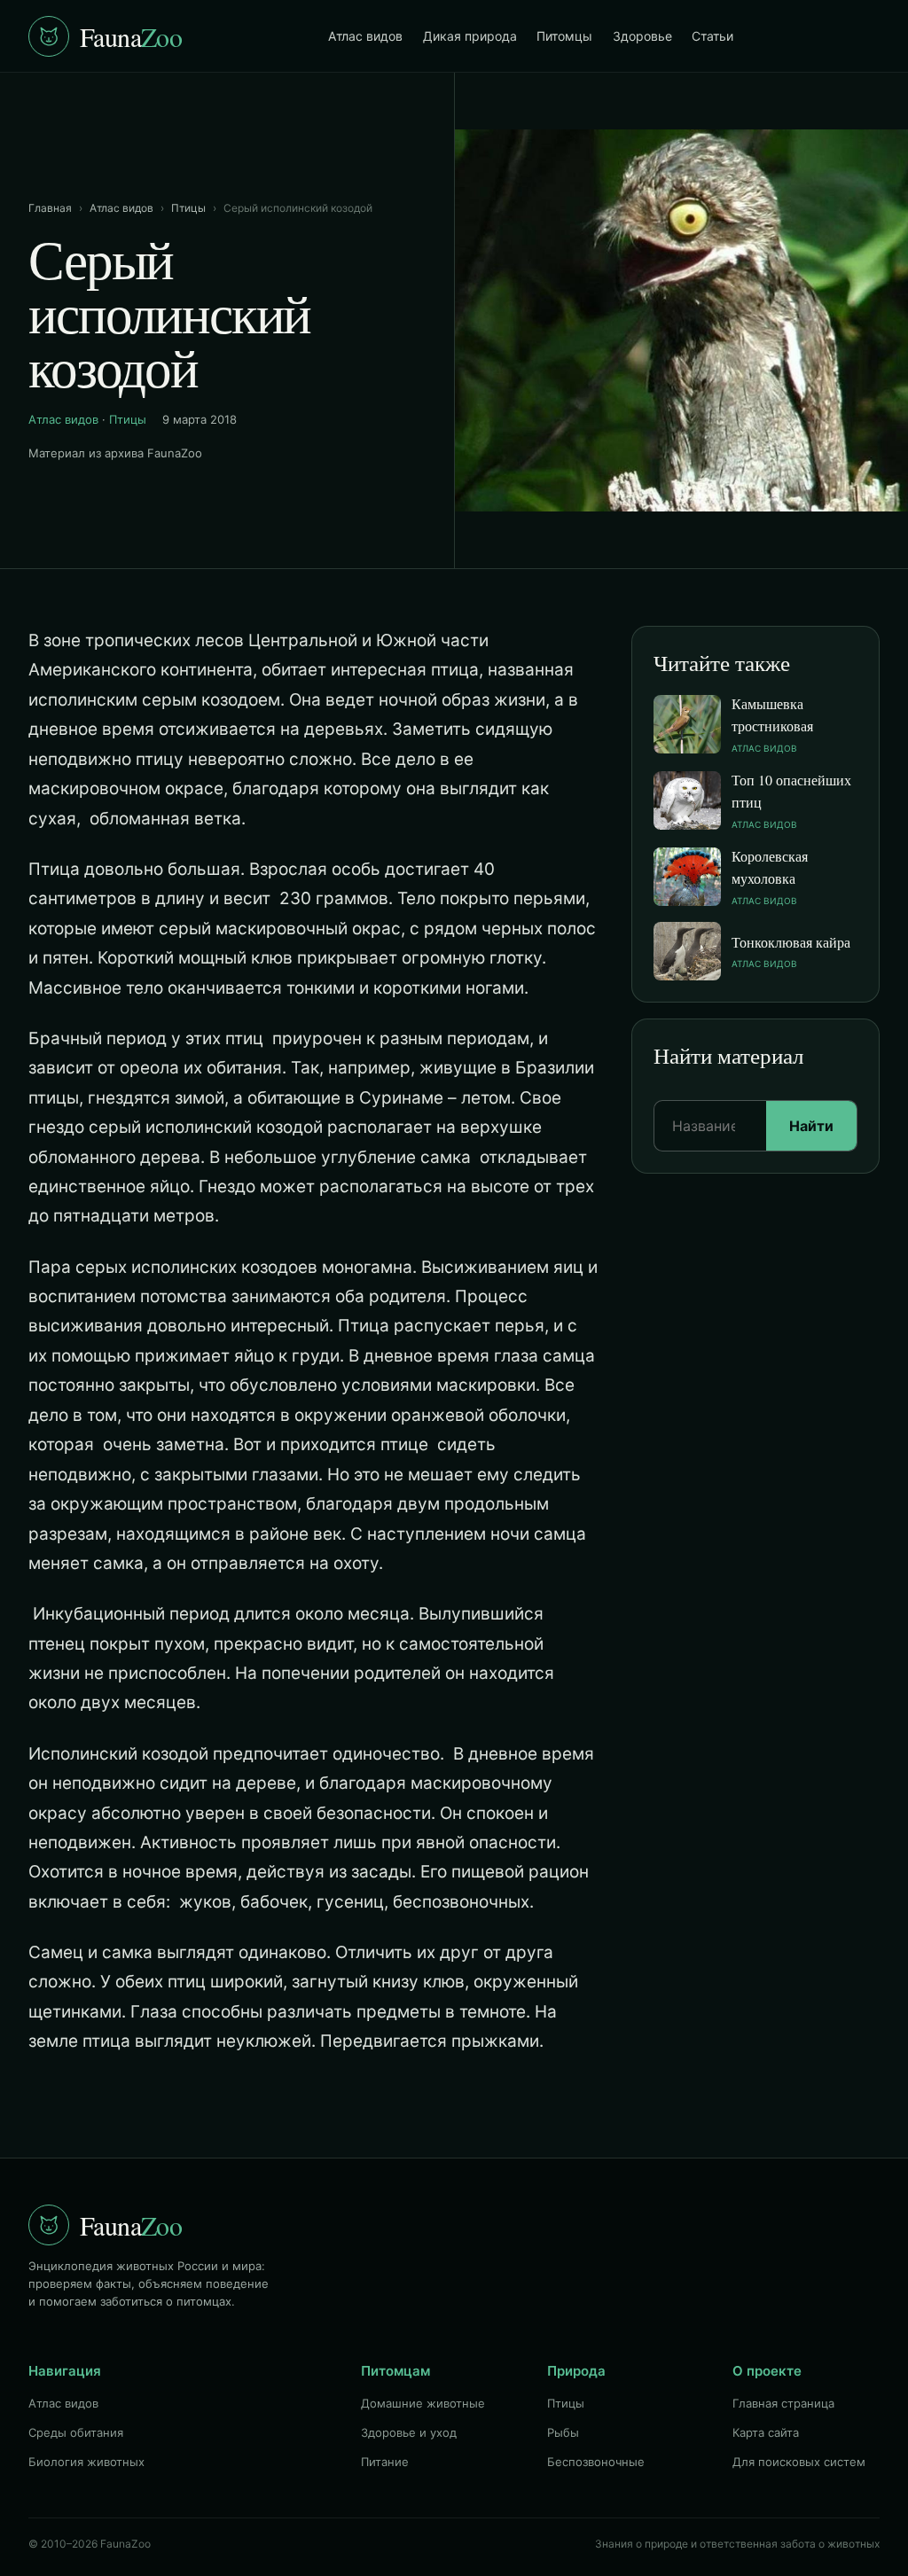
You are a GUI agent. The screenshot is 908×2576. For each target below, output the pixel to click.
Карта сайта (766, 2432)
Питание (385, 2462)
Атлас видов (365, 36)
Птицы (188, 208)
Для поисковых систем (799, 2462)
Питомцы (564, 36)
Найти (811, 1126)
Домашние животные (423, 2403)
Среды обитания (76, 2432)
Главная (50, 208)
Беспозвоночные (596, 2462)
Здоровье (642, 36)
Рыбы (563, 2432)
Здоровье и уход (409, 2432)
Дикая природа (470, 36)
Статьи (712, 36)
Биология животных (86, 2462)
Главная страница (783, 2403)
